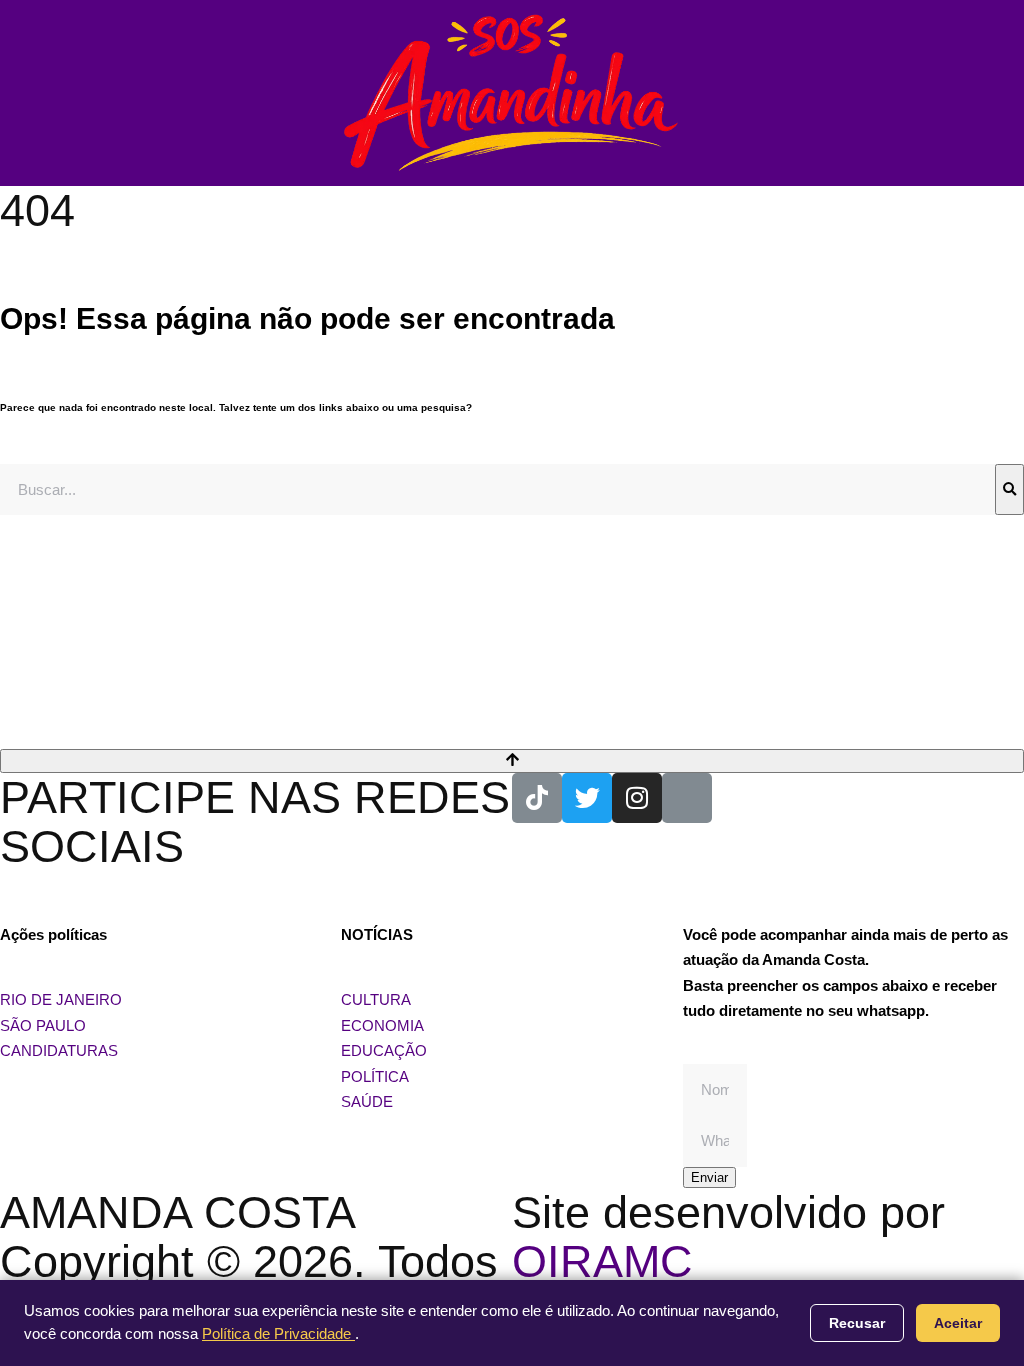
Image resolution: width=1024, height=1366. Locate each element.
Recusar (857, 1323)
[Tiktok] (537, 798)
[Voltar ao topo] (512, 761)
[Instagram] (637, 798)
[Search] (1009, 490)
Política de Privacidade (278, 1333)
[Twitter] (587, 798)
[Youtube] (687, 798)
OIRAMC (602, 1261)
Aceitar (958, 1323)
